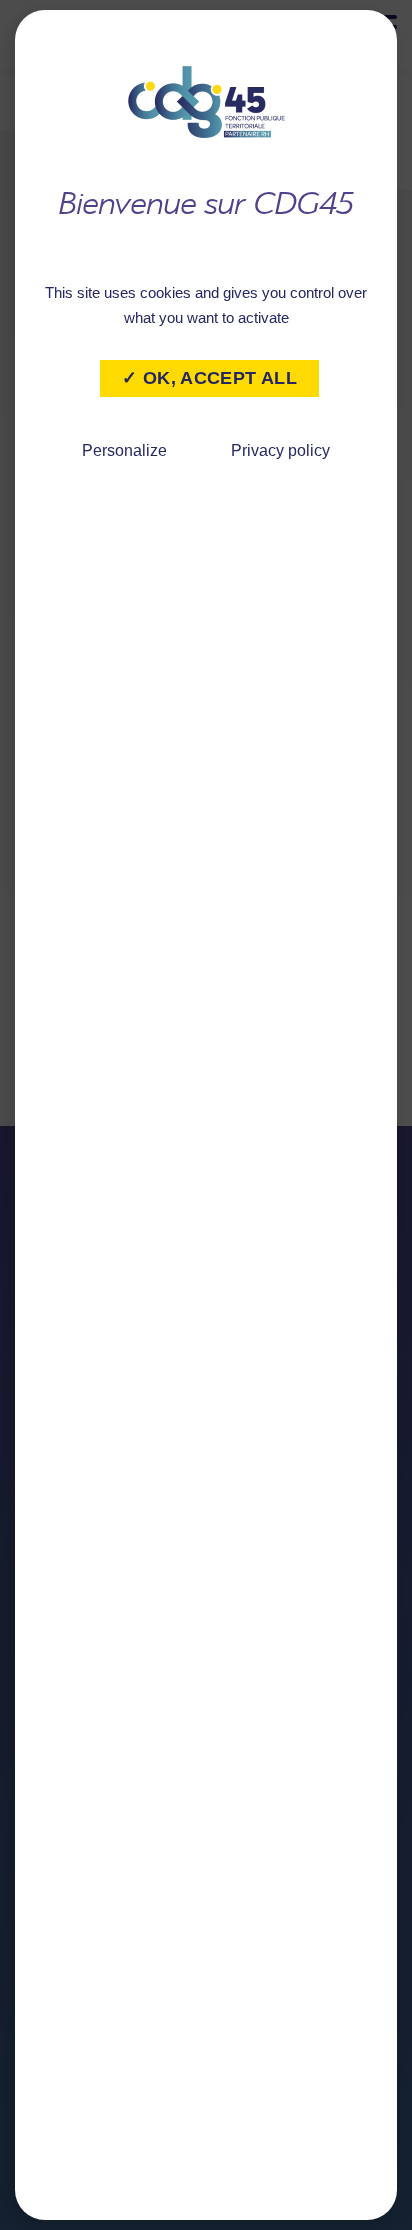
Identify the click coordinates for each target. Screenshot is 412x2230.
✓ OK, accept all (209, 378)
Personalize (124, 450)
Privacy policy (280, 450)
